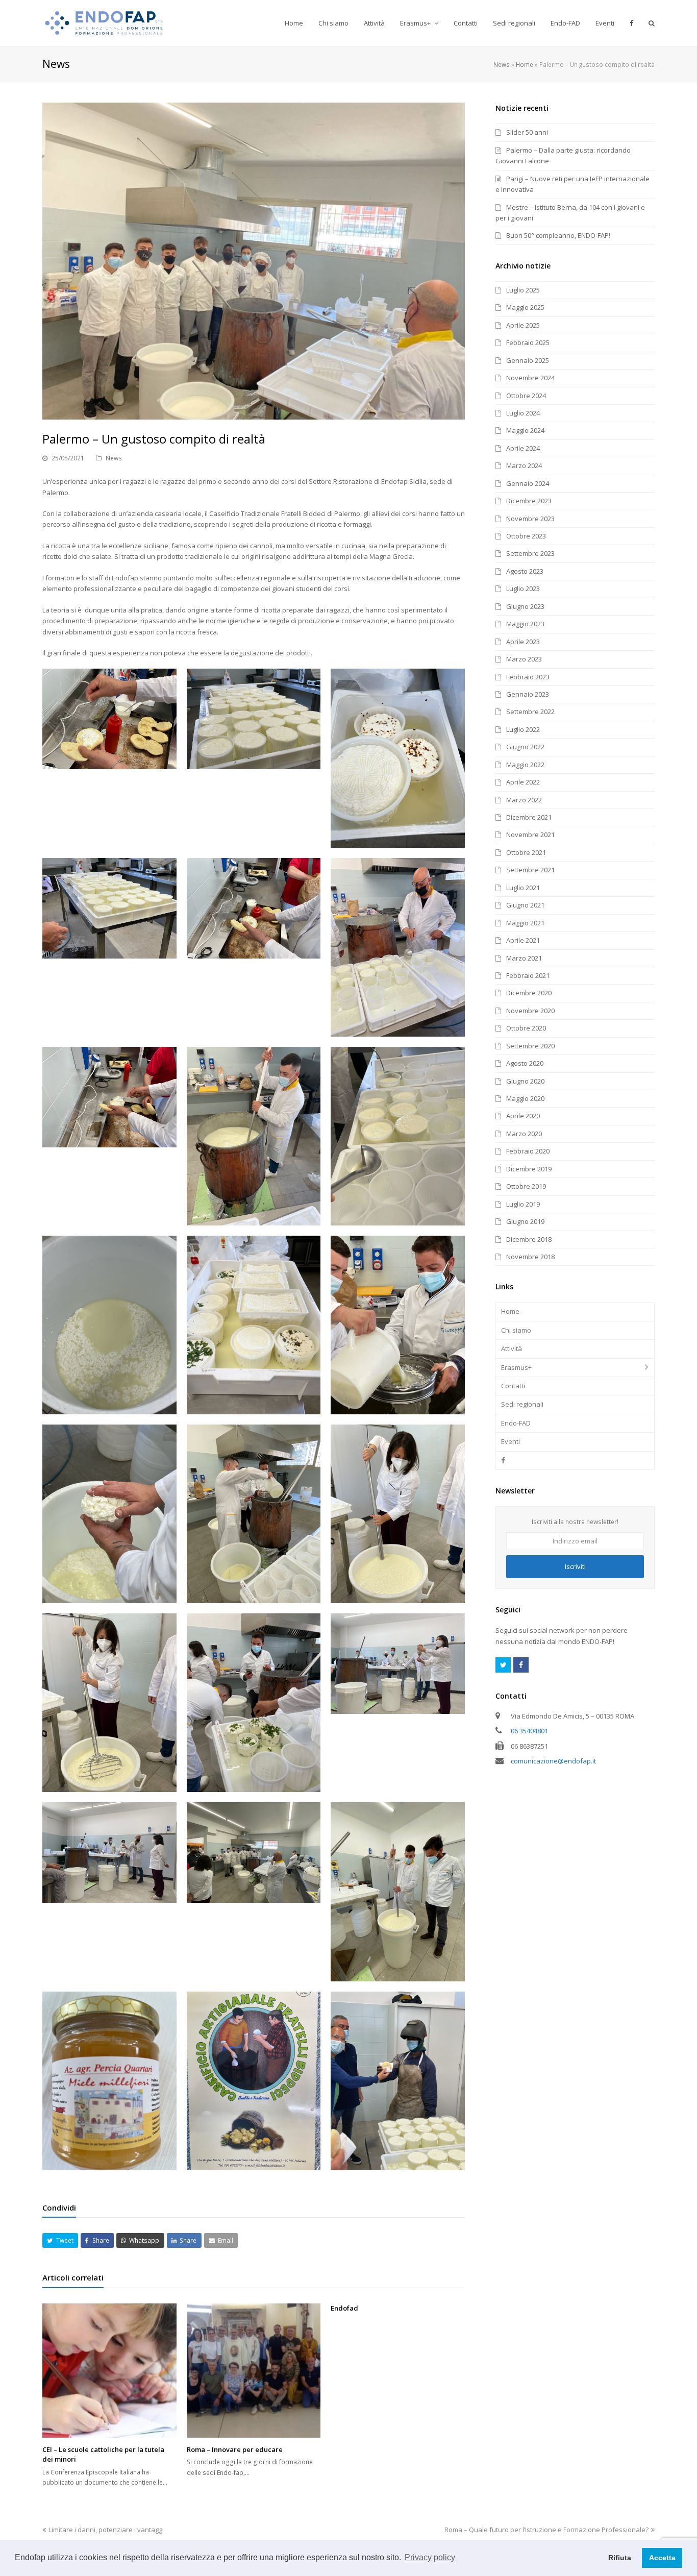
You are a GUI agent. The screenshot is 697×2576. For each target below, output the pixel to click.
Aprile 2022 (523, 782)
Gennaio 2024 (528, 483)
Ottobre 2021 (526, 852)
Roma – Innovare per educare (235, 2449)
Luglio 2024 (523, 413)
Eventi (511, 1441)
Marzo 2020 (524, 1134)
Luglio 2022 (523, 729)
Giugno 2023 (525, 606)
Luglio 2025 (523, 290)
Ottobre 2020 (526, 1028)
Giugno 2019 (525, 1221)
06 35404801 (529, 1731)
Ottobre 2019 (526, 1186)
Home (525, 64)
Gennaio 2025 (528, 360)
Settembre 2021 (530, 870)
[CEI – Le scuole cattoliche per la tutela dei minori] (109, 2371)
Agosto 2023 (525, 571)
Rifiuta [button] (620, 2558)
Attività (512, 1348)
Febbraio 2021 (528, 975)
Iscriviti (575, 1566)
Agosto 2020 (525, 1063)
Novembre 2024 (530, 378)
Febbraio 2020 (528, 1151)
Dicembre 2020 (529, 993)
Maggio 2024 (525, 430)
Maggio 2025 (525, 307)
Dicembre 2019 (529, 1169)
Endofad (344, 2308)
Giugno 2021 (525, 905)
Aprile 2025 (523, 325)
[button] (60, 2240)
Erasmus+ (516, 1367)
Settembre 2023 (530, 553)
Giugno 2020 (525, 1081)
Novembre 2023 (530, 519)
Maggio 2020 (525, 1098)
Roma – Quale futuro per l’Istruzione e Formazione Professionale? (546, 2530)
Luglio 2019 (523, 1204)
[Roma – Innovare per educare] (254, 2371)
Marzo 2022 (524, 800)
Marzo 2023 (524, 659)
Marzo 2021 (524, 958)
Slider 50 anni (527, 132)
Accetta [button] (662, 2558)
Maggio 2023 (525, 624)
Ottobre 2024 (526, 396)
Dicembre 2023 (529, 501)
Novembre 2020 (530, 1011)
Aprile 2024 (523, 448)
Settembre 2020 (530, 1046)
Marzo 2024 (524, 465)
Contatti (513, 1386)
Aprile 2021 (523, 940)
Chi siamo (516, 1330)
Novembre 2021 (530, 835)
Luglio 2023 (523, 588)
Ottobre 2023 (526, 536)
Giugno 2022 (525, 747)
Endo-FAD (516, 1423)
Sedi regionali (522, 1404)
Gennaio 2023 (528, 694)
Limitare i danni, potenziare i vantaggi (106, 2530)
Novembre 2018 (530, 1257)
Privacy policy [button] (430, 2557)
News (502, 64)
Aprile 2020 (523, 1116)
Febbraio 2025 (528, 342)
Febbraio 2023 (528, 677)
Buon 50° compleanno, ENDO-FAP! (558, 235)
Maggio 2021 (525, 923)
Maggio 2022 (525, 765)
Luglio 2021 (523, 888)
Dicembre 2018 (529, 1239)
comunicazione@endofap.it (553, 1761)
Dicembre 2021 (529, 817)
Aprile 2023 (523, 642)
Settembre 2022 (530, 712)
